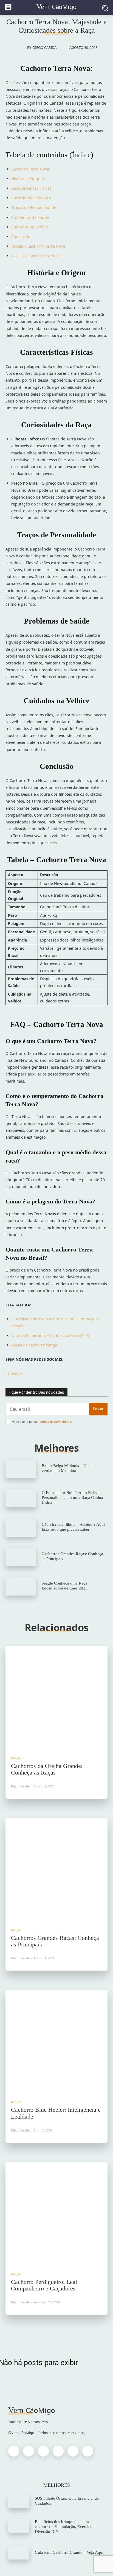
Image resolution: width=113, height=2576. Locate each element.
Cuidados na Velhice (30, 227)
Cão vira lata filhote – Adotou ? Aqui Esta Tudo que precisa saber (73, 1527)
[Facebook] (14, 2451)
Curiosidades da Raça (31, 198)
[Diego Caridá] (21, 48)
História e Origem (28, 179)
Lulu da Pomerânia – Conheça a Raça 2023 (50, 1335)
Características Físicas (31, 188)
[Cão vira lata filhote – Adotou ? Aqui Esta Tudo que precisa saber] (21, 1528)
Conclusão (21, 237)
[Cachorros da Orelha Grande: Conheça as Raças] (56, 1697)
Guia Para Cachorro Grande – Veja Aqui (69, 2552)
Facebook (14, 1373)
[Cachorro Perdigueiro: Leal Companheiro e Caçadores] (56, 2213)
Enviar (98, 1409)
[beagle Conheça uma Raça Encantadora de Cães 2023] (21, 1586)
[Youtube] (88, 2451)
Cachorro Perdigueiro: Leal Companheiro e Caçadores (44, 2285)
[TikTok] (58, 2451)
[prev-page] (51, 2332)
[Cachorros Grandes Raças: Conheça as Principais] (21, 1557)
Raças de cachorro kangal (35, 1345)
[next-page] (62, 2332)
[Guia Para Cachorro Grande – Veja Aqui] (19, 2553)
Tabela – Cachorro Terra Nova (38, 246)
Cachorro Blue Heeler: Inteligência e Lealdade (56, 2113)
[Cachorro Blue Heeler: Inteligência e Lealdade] (56, 2041)
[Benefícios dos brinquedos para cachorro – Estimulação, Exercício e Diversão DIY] (19, 2526)
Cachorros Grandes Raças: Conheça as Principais (55, 1941)
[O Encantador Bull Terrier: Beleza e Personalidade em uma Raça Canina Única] (21, 1498)
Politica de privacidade (55, 1422)
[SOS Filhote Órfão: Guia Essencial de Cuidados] (19, 2501)
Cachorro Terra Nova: (31, 169)
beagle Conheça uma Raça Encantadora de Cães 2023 (65, 1586)
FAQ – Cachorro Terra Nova (36, 256)
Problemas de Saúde (30, 217)
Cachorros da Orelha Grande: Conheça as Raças (47, 1769)
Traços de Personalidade (34, 207)
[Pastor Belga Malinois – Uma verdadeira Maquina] (21, 1469)
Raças (16, 1758)
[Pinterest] (43, 2451)
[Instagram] (29, 2451)
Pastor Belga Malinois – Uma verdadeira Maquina (67, 1468)
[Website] (73, 2451)
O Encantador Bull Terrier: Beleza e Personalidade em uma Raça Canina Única (72, 1497)
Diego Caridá (45, 48)
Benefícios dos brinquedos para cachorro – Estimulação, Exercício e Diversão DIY (66, 2527)
